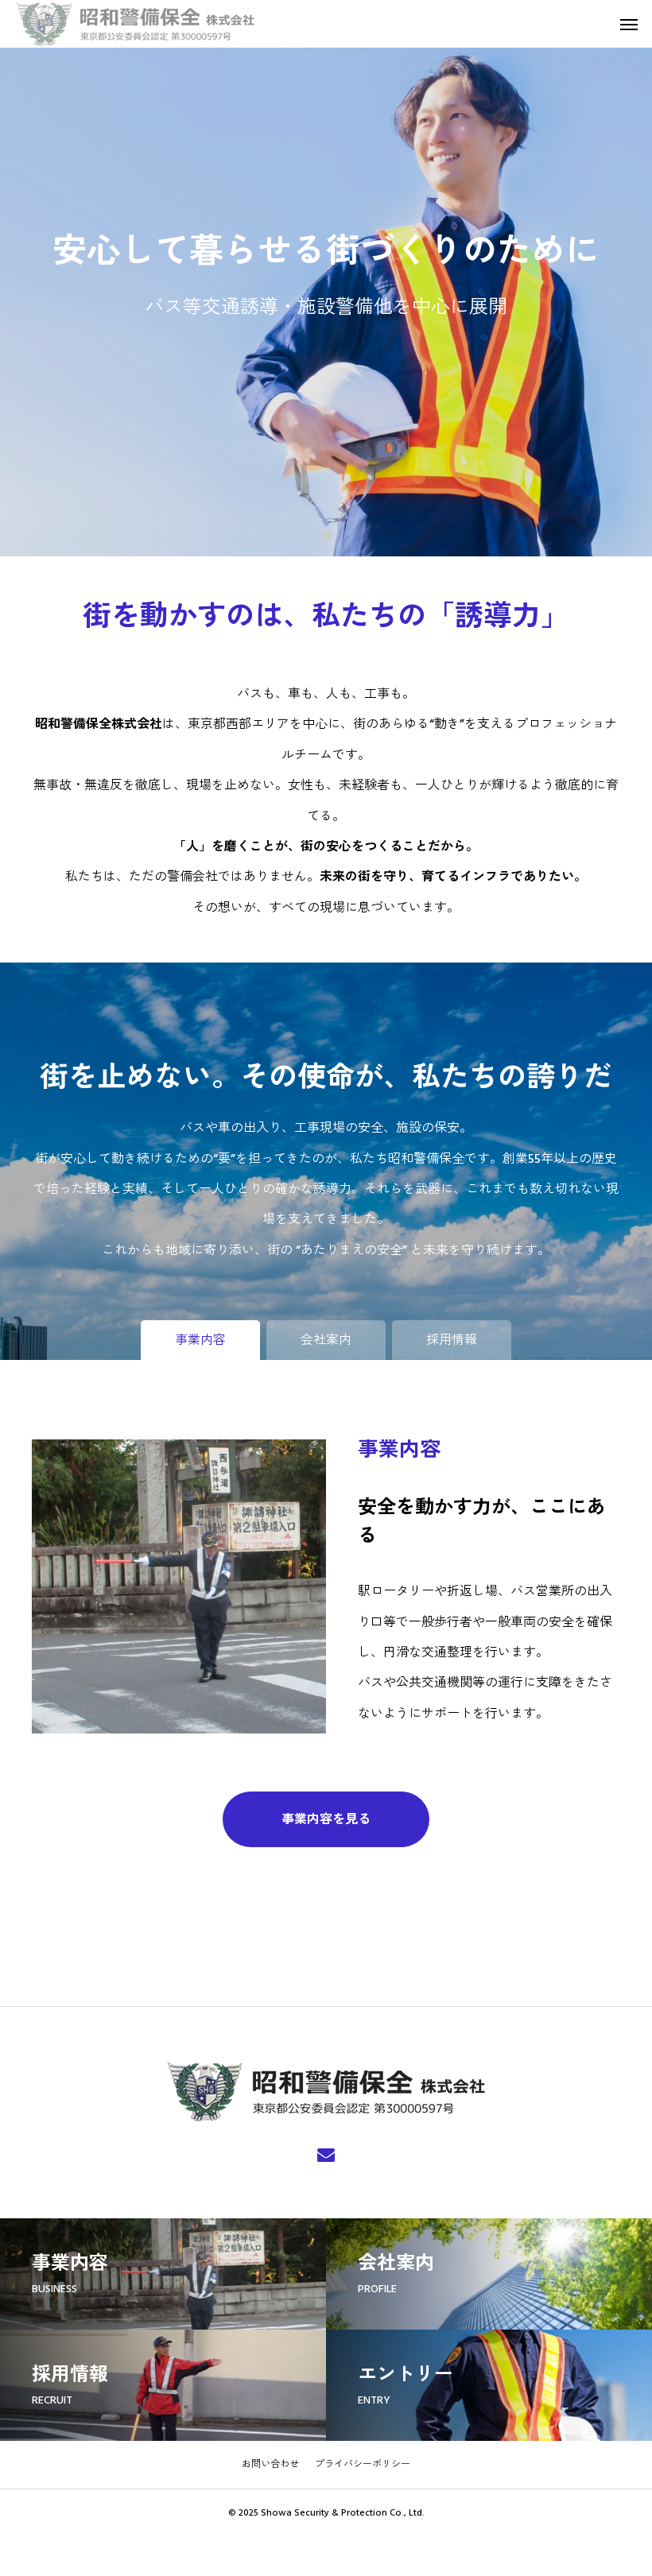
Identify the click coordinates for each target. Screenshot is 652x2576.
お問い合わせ (270, 2464)
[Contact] (326, 2154)
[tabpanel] (326, 278)
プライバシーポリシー (363, 2464)
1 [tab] (328, 534)
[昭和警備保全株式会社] (135, 24)
